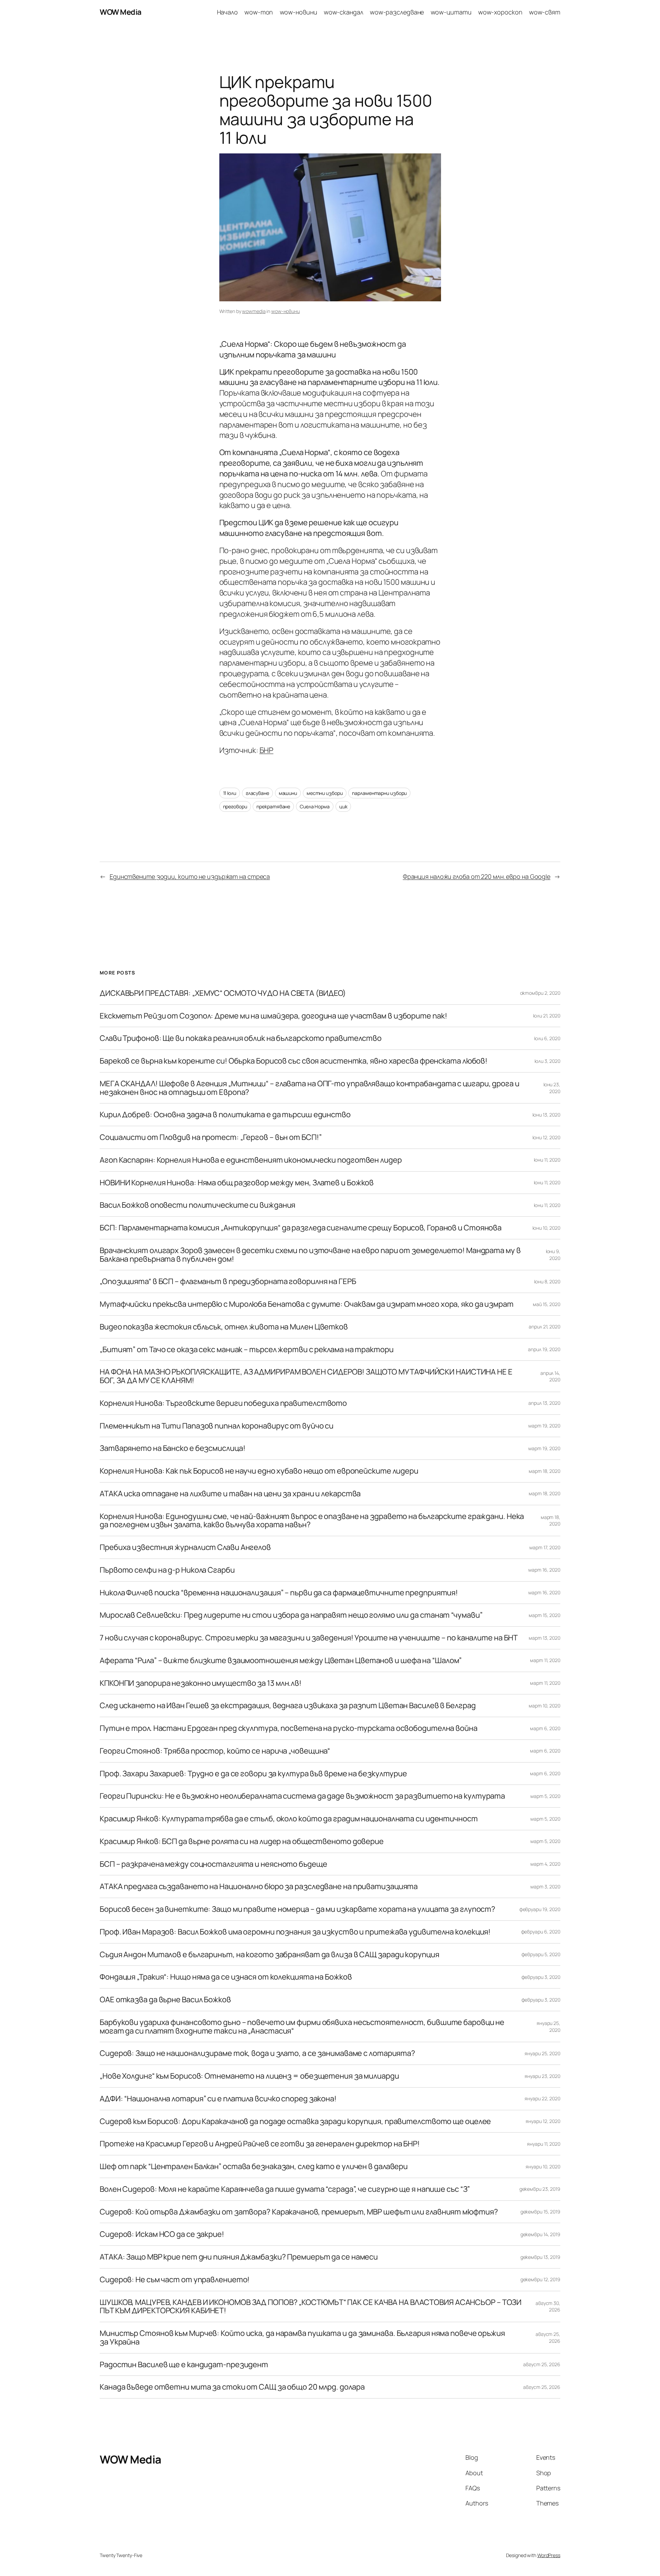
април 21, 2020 (544, 1327)
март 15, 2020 (544, 1615)
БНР (267, 750)
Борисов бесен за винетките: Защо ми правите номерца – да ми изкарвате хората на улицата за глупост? (298, 1909)
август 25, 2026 (542, 2364)
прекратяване (273, 806)
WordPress (549, 2555)
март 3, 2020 (545, 1887)
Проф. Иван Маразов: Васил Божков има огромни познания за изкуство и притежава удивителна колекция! (295, 1932)
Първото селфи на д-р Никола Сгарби (167, 1570)
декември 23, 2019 (540, 2189)
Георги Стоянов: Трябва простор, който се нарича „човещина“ (215, 1751)
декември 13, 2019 (540, 2257)
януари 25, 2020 (542, 2053)
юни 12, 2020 (546, 1137)
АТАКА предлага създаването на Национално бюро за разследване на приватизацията (259, 1887)
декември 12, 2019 (540, 2279)
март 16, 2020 (544, 1570)
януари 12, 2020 (543, 2121)
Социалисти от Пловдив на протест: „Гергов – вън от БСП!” (211, 1137)
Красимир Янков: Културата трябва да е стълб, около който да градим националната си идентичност (289, 1819)
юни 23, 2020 (552, 1088)
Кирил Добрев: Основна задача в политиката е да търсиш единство (225, 1115)
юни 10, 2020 (546, 1228)
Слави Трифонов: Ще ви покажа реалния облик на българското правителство (241, 1038)
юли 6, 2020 (547, 1038)
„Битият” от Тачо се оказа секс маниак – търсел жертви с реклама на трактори (247, 1350)
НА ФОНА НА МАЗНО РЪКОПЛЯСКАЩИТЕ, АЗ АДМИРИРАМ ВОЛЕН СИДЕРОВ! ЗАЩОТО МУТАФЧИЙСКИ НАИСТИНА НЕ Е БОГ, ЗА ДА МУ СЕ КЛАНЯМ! (306, 1376)
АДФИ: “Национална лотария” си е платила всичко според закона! (218, 2099)
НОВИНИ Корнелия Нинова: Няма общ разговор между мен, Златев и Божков (237, 1183)
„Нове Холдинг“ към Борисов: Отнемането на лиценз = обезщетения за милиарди (249, 2076)
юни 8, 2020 (547, 1281)
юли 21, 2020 (547, 1016)
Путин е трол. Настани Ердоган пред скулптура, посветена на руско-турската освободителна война (289, 1728)
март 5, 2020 (545, 1796)
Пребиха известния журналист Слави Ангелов (185, 1547)
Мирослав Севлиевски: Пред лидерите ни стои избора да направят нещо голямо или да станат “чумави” (291, 1615)
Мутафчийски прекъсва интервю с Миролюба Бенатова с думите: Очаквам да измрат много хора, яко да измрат (307, 1304)
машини (288, 793)
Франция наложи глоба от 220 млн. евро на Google (477, 876)
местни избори (325, 793)
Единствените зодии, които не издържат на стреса (190, 876)
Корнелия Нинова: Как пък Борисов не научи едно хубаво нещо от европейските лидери (259, 1471)
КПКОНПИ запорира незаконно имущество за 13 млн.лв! (201, 1683)
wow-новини (285, 311)
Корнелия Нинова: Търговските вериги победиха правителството (223, 1403)
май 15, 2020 (547, 1304)
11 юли (230, 793)
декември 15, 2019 (540, 2212)
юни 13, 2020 (546, 1115)
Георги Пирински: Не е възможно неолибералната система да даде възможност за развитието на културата (302, 1796)
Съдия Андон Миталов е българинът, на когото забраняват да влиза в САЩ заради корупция (269, 1955)
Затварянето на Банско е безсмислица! (172, 1448)
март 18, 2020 (544, 1471)
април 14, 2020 (550, 1376)
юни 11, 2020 (547, 1160)
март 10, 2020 (544, 1706)
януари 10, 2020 (543, 2167)
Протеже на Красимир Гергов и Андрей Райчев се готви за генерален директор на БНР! (260, 2144)
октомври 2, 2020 (540, 993)
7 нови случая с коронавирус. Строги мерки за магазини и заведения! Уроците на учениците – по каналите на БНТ (309, 1638)
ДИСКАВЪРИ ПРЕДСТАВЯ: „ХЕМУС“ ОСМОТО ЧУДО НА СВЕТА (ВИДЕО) (223, 993)
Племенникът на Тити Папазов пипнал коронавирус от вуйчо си (217, 1426)
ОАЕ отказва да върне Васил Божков (165, 2000)
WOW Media (121, 12)
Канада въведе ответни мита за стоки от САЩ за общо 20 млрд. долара (232, 2387)
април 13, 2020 (544, 1403)
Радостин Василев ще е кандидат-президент (184, 2365)
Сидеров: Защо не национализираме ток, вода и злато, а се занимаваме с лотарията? (257, 2053)
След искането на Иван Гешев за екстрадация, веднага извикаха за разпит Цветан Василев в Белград (288, 1706)
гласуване (257, 793)
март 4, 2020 (545, 1864)
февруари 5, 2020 (541, 1954)
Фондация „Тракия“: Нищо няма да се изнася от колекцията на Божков (226, 1977)
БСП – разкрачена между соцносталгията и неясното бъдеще (213, 1864)
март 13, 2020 (544, 1638)
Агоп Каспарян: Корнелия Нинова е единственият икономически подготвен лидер (251, 1160)
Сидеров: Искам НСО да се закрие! (162, 2234)
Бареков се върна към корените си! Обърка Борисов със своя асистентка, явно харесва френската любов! (294, 1061)
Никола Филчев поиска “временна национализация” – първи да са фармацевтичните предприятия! (279, 1593)
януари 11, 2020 (544, 2144)
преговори (235, 806)
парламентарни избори (379, 793)
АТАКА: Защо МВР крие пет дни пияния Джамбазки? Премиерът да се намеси (239, 2257)
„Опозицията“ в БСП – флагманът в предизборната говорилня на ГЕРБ (228, 1281)
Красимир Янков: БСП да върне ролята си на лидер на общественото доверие (242, 1841)
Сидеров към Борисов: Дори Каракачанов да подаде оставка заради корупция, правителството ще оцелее (295, 2121)
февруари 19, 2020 (540, 1909)
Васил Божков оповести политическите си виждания (197, 1205)
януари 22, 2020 (542, 2098)
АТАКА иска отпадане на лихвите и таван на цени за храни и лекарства (230, 1494)
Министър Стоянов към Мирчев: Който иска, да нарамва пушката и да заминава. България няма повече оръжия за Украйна (302, 2338)
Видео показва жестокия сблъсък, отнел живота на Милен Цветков (224, 1327)
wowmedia (254, 311)
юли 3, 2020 (547, 1061)
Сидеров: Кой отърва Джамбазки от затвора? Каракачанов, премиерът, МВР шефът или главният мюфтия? (299, 2212)
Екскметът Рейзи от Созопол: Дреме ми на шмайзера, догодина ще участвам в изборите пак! (273, 1016)
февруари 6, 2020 (541, 1932)
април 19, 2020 (544, 1349)
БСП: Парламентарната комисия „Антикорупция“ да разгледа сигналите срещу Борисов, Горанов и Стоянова (301, 1228)
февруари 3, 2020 (541, 1977)
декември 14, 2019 (540, 2234)
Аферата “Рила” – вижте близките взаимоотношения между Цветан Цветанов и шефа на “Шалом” (281, 1661)
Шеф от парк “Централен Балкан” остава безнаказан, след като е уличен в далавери (254, 2167)
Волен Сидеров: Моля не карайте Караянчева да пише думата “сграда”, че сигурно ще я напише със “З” (285, 2189)
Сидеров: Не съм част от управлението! (175, 2280)
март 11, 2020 (545, 1660)
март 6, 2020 (545, 1728)
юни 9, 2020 (553, 1255)
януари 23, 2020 (542, 2076)
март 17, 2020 (545, 1547)
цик (343, 806)
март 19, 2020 (544, 1426)
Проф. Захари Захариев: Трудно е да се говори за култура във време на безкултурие (253, 1774)
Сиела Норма (315, 806)
